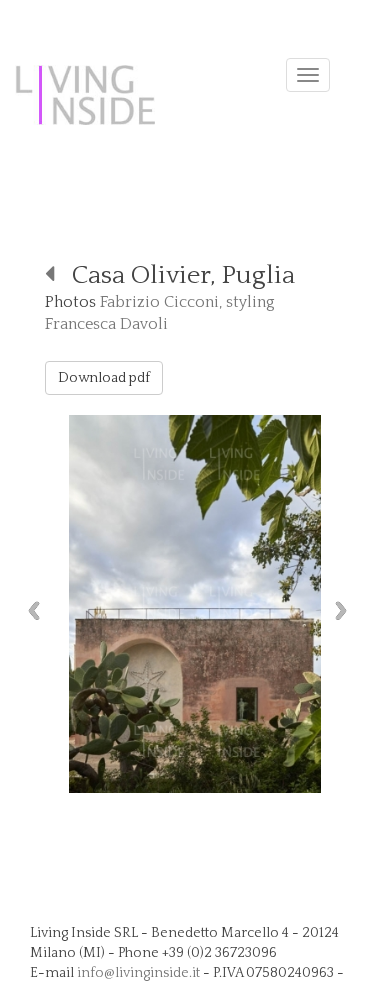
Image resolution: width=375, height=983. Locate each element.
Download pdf (104, 378)
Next (346, 610)
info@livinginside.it (138, 973)
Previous (29, 610)
